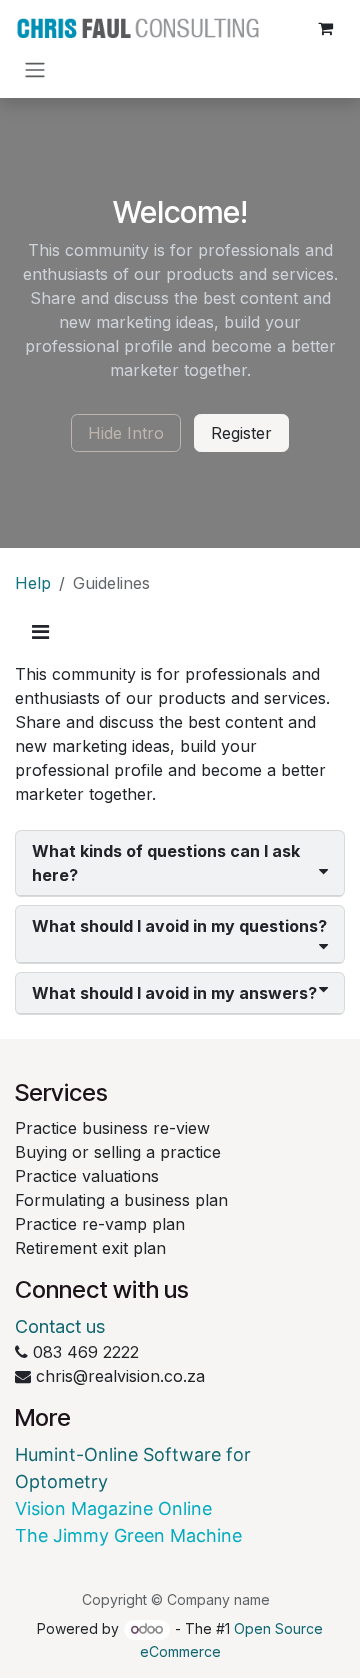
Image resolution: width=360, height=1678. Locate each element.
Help (33, 583)
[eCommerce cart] (325, 28)
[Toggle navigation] (35, 69)
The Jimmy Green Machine (128, 1535)
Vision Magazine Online (113, 1508)
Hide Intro (126, 433)
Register (241, 433)
